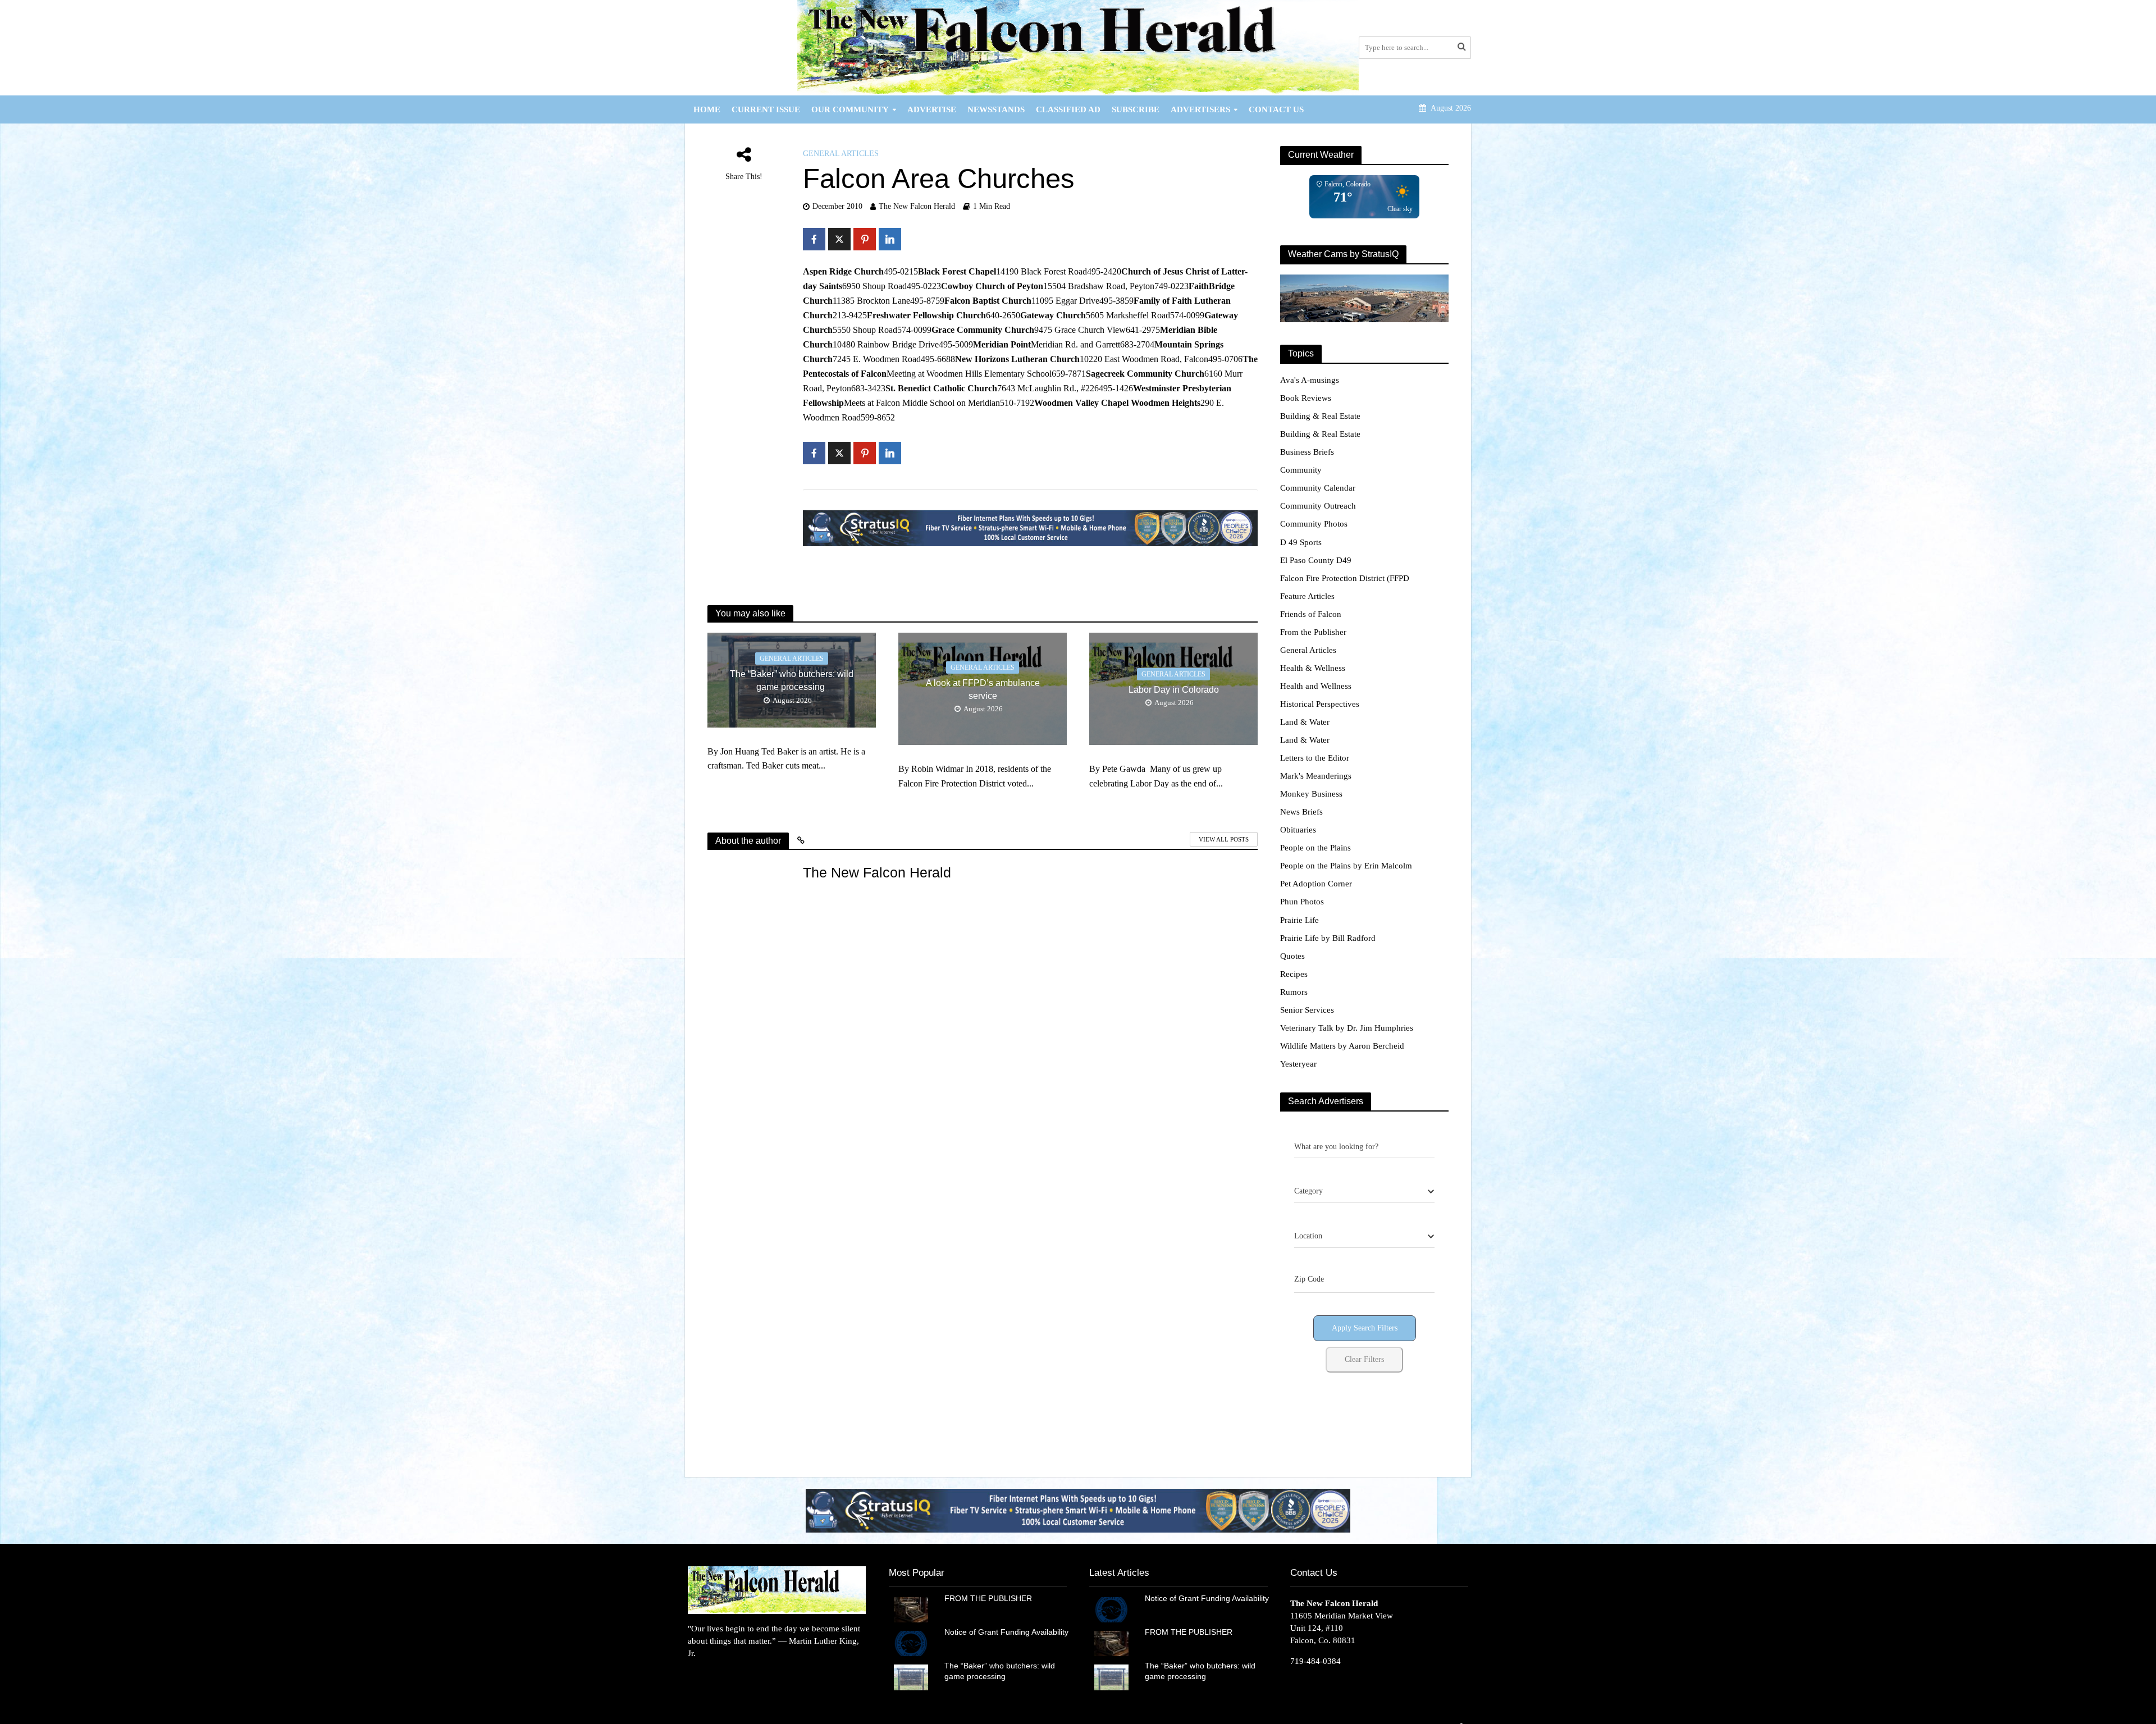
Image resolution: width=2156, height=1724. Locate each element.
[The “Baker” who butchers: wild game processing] (911, 1676)
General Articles (841, 154)
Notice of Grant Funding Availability (1006, 1632)
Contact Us (1276, 109)
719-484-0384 (1315, 1661)
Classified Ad (1068, 109)
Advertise (932, 109)
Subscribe (1136, 109)
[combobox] (1364, 1192)
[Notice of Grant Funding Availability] (911, 1643)
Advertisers (1200, 109)
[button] (1078, 1510)
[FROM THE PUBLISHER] (911, 1609)
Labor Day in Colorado (1174, 690)
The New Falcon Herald (917, 206)
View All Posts (1224, 839)
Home (707, 109)
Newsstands (996, 109)
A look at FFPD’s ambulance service (983, 689)
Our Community (850, 109)
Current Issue (766, 109)
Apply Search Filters (1365, 1328)
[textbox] (1308, 1191)
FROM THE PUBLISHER (990, 1598)
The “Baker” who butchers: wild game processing (792, 680)
